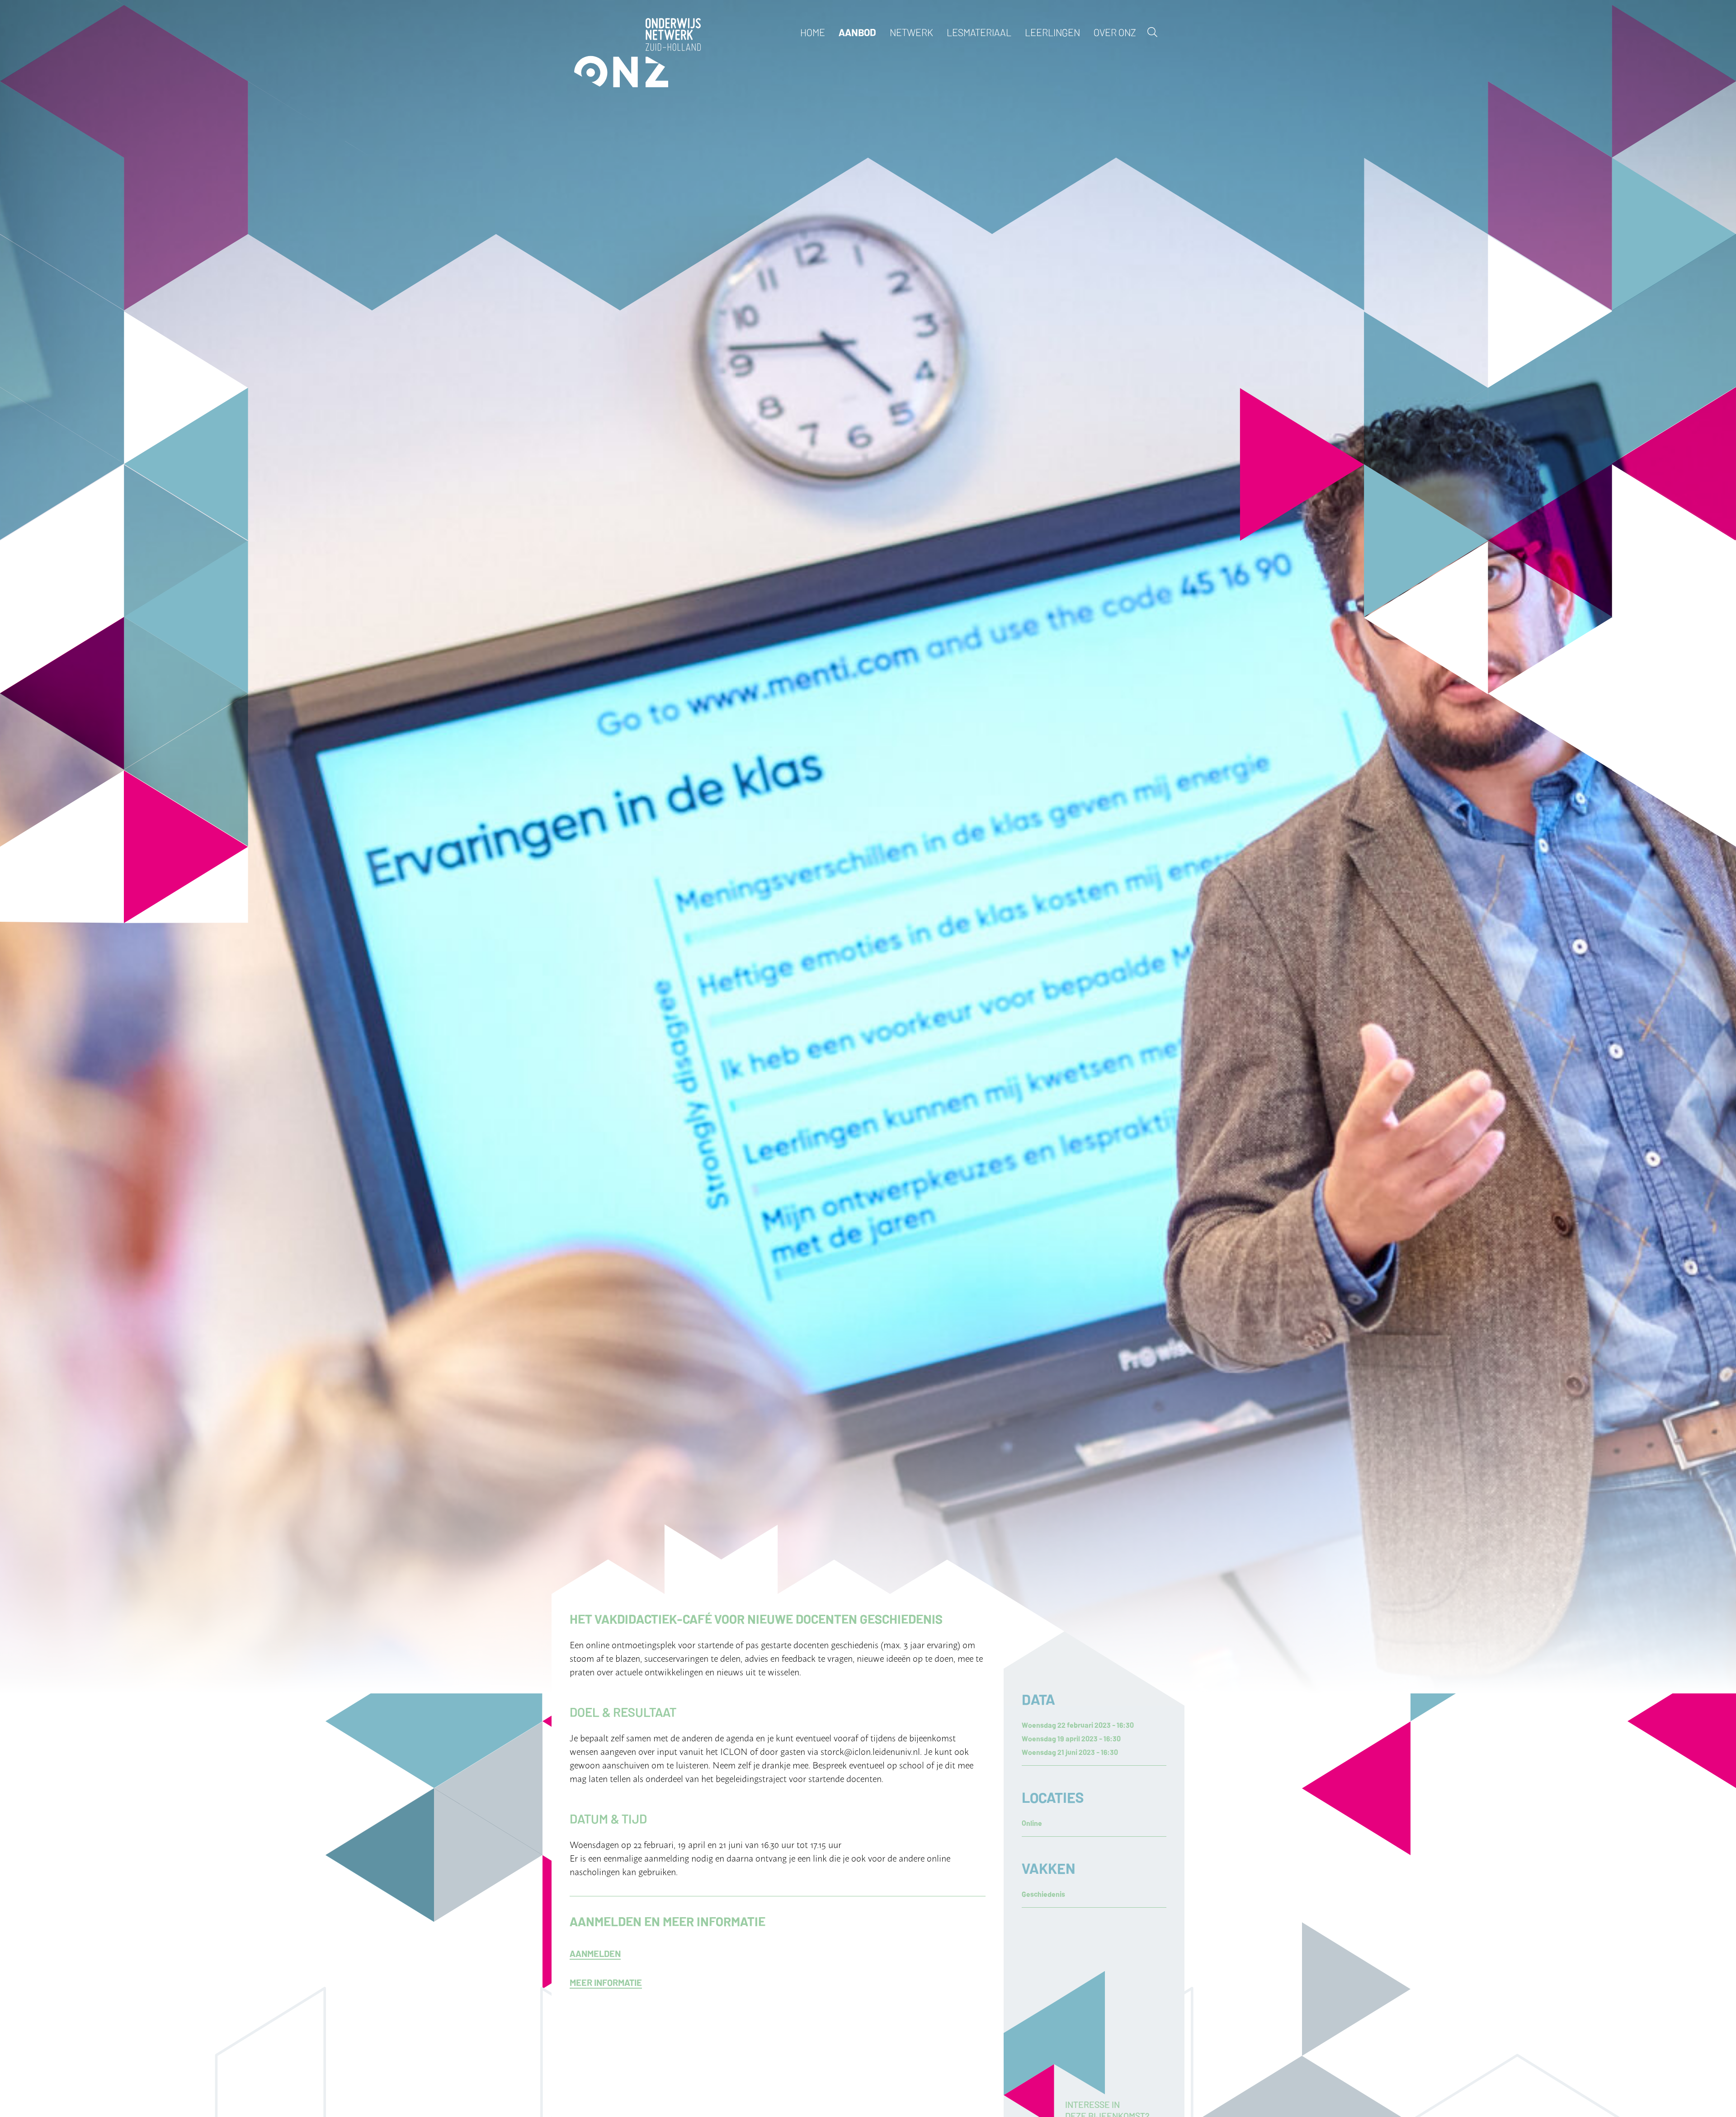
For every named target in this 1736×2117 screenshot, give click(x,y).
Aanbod (857, 32)
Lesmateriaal (979, 32)
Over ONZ (1115, 32)
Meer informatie (606, 1982)
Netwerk (911, 32)
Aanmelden (595, 1953)
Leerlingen (1052, 32)
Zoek (1152, 32)
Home (813, 32)
